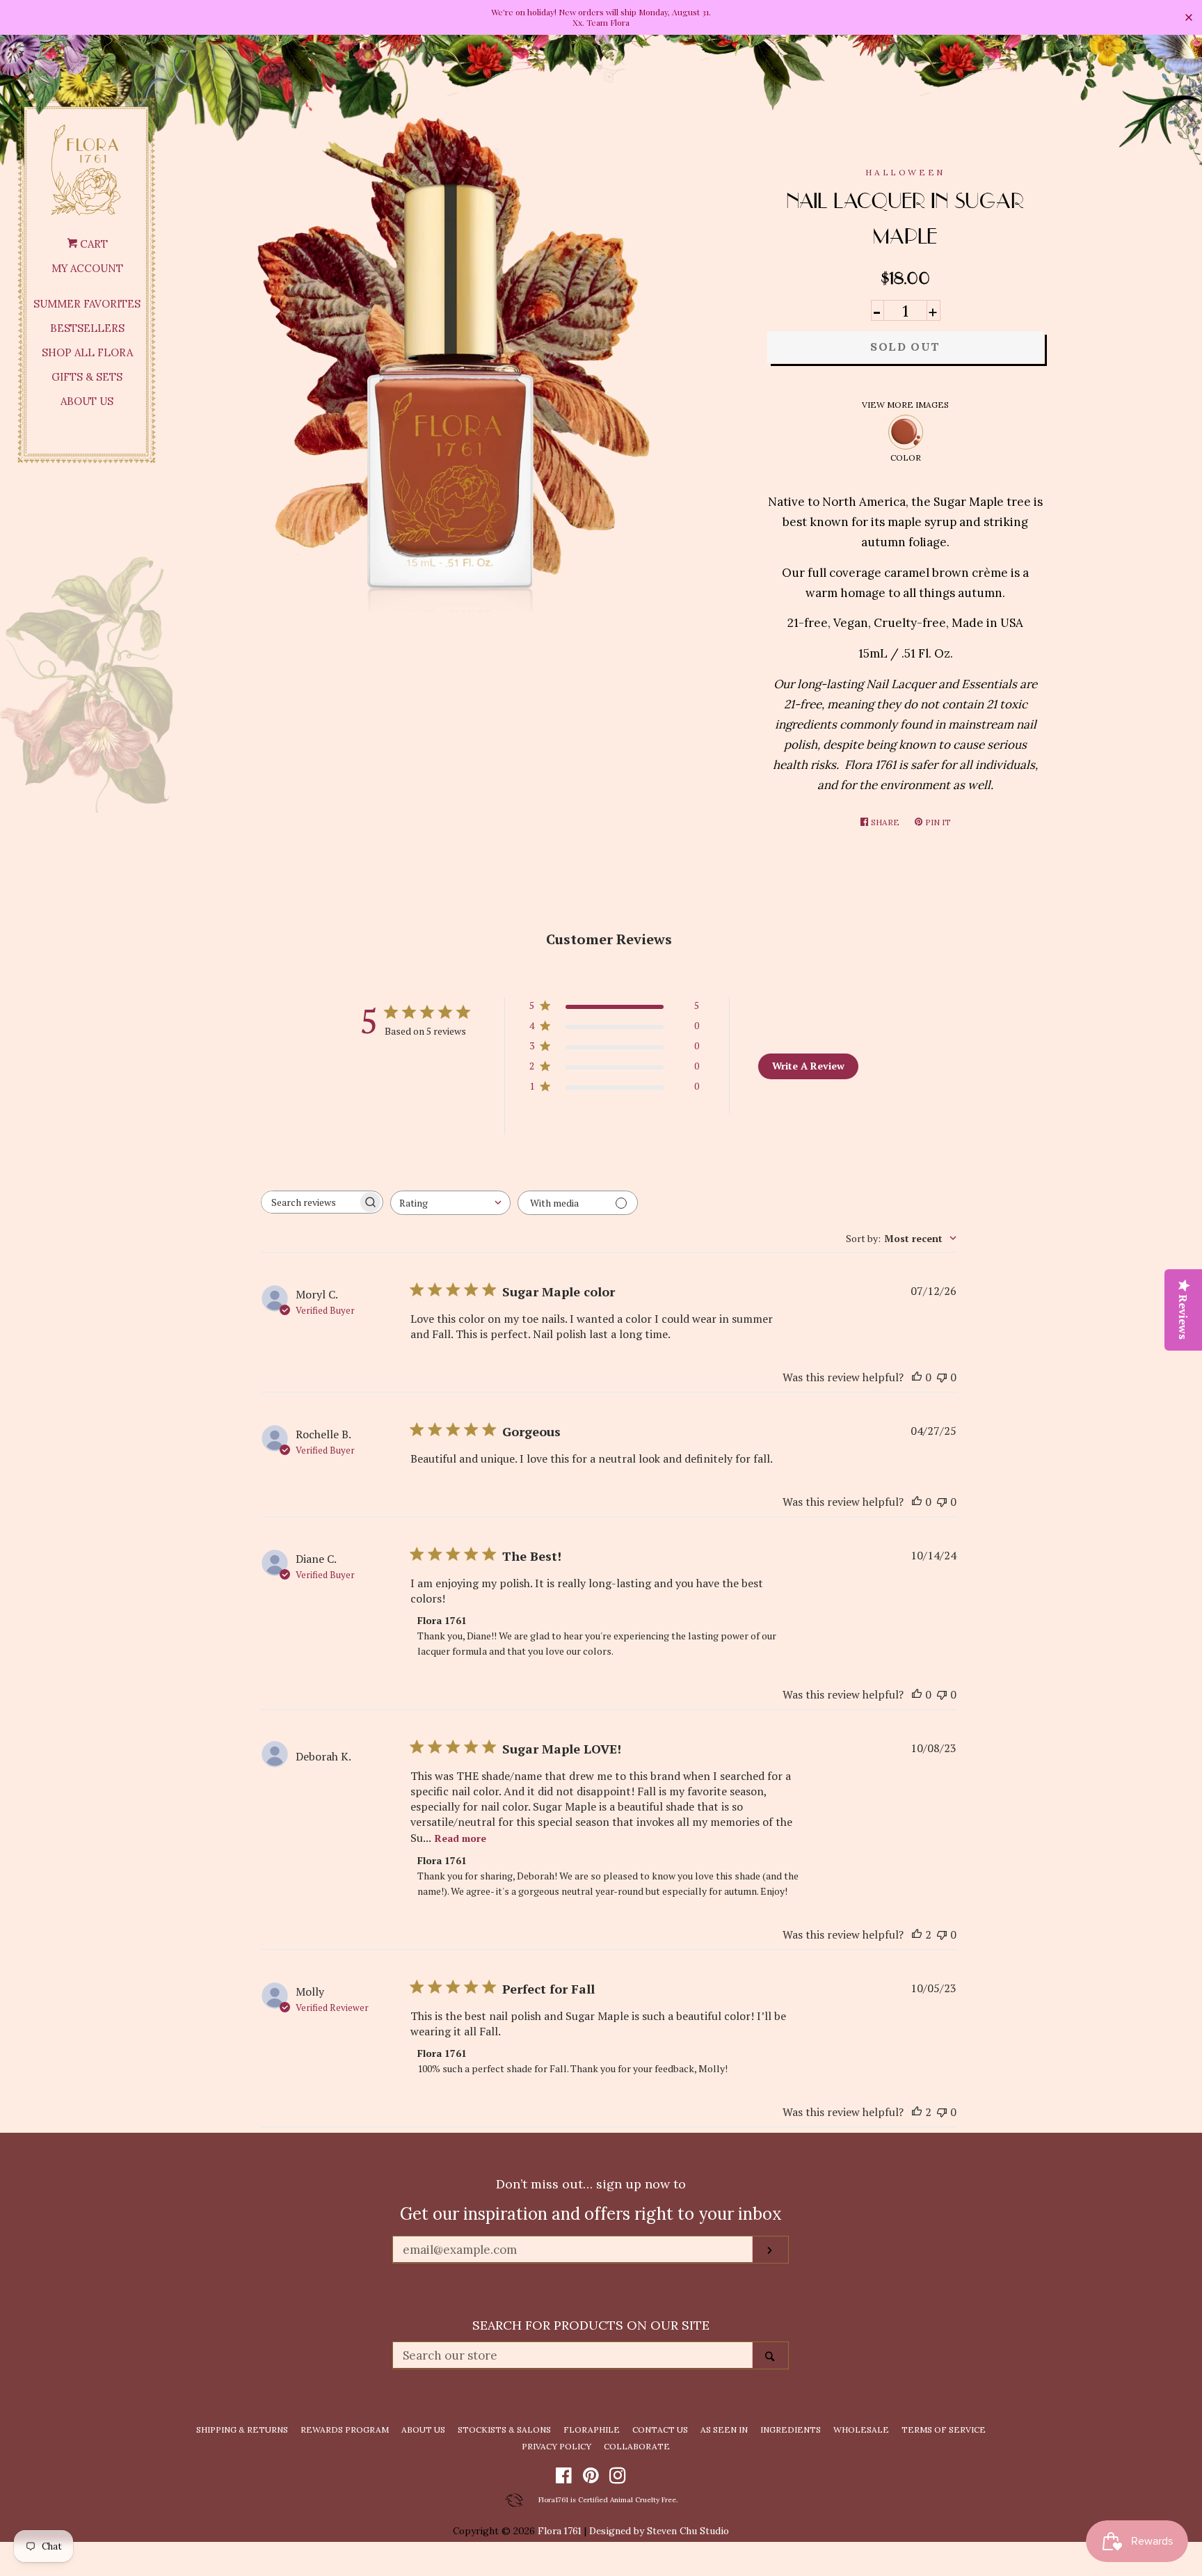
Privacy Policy (556, 2446)
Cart (93, 244)
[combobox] (450, 1203)
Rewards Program (345, 2430)
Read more (460, 1838)
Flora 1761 (560, 2531)
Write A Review (808, 1066)
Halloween (905, 172)
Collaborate (637, 2446)
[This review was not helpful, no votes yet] (942, 1377)
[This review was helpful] (917, 1934)
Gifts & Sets (87, 377)
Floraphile (592, 2430)
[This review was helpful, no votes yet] (917, 1377)
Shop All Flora (87, 352)
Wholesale (861, 2430)
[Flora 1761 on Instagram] (618, 2478)
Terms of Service (944, 2430)
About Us (87, 401)
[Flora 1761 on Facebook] (564, 2478)
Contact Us (660, 2430)
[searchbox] (310, 1202)
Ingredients (791, 2430)
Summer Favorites (87, 304)
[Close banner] (1189, 17)
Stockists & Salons (504, 2430)
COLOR (906, 458)
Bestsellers (87, 328)
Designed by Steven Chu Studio (659, 2531)
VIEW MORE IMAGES (905, 405)
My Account (87, 268)
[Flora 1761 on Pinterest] (591, 2478)
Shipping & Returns (242, 2430)
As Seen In (724, 2430)
